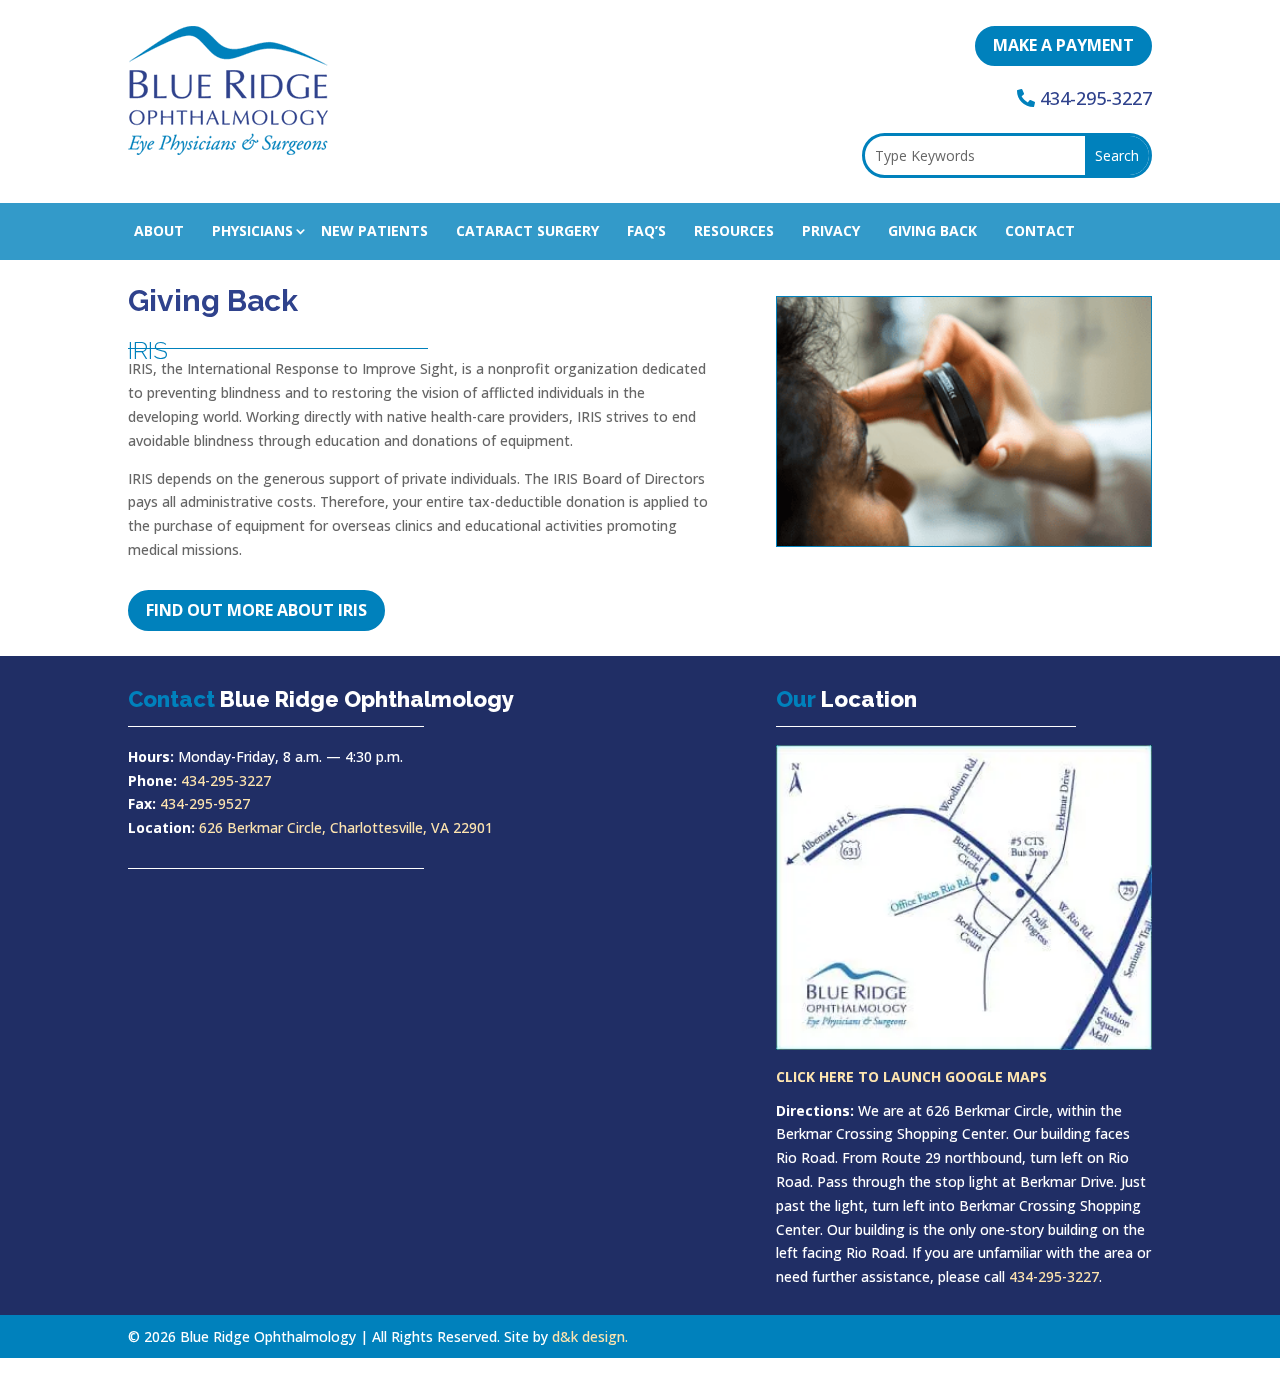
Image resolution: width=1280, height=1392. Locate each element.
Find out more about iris (256, 610)
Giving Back (932, 230)
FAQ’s (646, 230)
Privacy (831, 230)
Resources (734, 230)
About (159, 230)
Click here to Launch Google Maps (911, 1076)
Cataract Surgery (527, 230)
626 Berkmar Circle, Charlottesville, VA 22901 (346, 827)
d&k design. (590, 1336)
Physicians (252, 230)
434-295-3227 (1096, 98)
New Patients (374, 230)
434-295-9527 (205, 803)
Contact (1040, 230)
